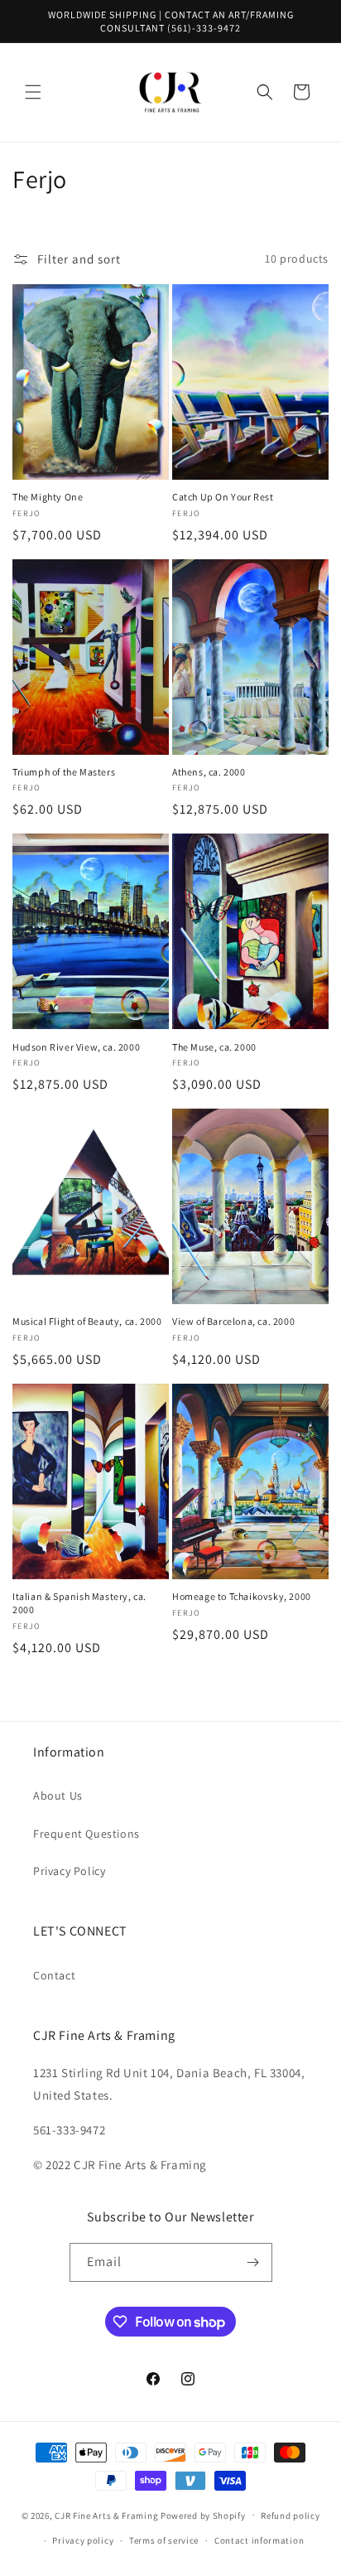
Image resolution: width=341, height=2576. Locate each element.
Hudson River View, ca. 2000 (76, 1047)
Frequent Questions (86, 1834)
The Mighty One (48, 497)
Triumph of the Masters (64, 772)
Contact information (259, 2540)
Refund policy (290, 2516)
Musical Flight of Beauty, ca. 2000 (87, 1321)
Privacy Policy (69, 1871)
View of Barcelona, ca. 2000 (233, 1321)
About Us (58, 1795)
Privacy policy (83, 2540)
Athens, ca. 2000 (209, 772)
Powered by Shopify (203, 2515)
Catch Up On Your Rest (223, 497)
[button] (33, 92)
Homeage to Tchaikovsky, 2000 (242, 1596)
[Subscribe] (253, 2262)
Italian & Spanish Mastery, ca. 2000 (79, 1603)
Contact (54, 1975)
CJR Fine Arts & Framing (106, 2515)
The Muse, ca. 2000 (214, 1047)
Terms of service (164, 2540)
